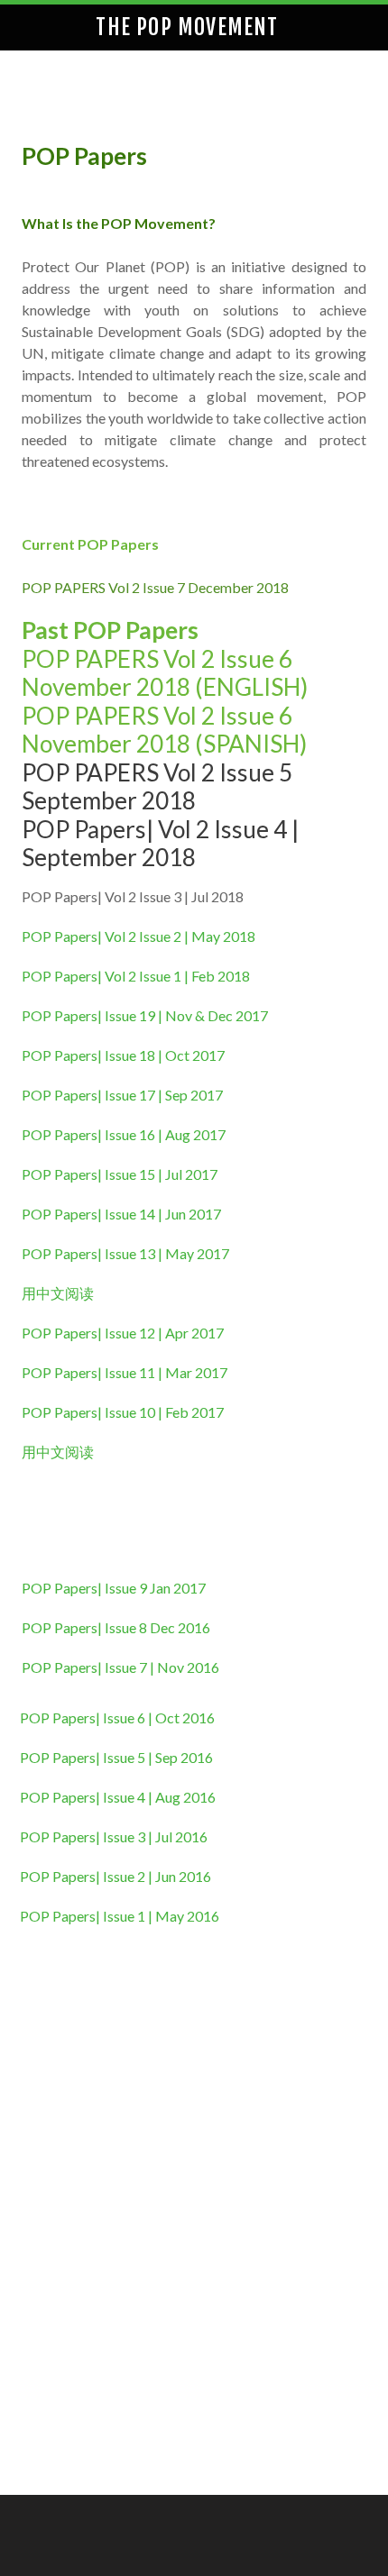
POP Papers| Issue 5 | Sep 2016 (118, 1757)
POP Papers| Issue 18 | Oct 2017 (123, 1055)
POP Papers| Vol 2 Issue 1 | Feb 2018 (137, 976)
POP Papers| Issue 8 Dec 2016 (117, 1627)
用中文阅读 (58, 1293)
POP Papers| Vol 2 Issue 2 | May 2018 (140, 936)
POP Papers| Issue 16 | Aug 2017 (124, 1134)
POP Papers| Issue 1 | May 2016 (121, 1916)
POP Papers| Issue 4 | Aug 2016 (119, 1797)
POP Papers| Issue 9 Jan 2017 (115, 1588)
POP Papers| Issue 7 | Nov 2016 (120, 1667)
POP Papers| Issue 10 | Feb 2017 (124, 1412)
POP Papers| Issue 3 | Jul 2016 (115, 1836)
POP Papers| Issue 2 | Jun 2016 (115, 1876)
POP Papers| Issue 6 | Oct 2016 (117, 1717)
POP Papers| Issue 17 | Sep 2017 (122, 1095)
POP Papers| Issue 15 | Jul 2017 (120, 1174)
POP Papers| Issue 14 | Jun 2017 (121, 1214)
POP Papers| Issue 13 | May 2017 (125, 1253)
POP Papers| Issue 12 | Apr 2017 (123, 1333)
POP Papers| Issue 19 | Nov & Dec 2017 (145, 1015)
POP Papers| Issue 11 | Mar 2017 (126, 1372)
